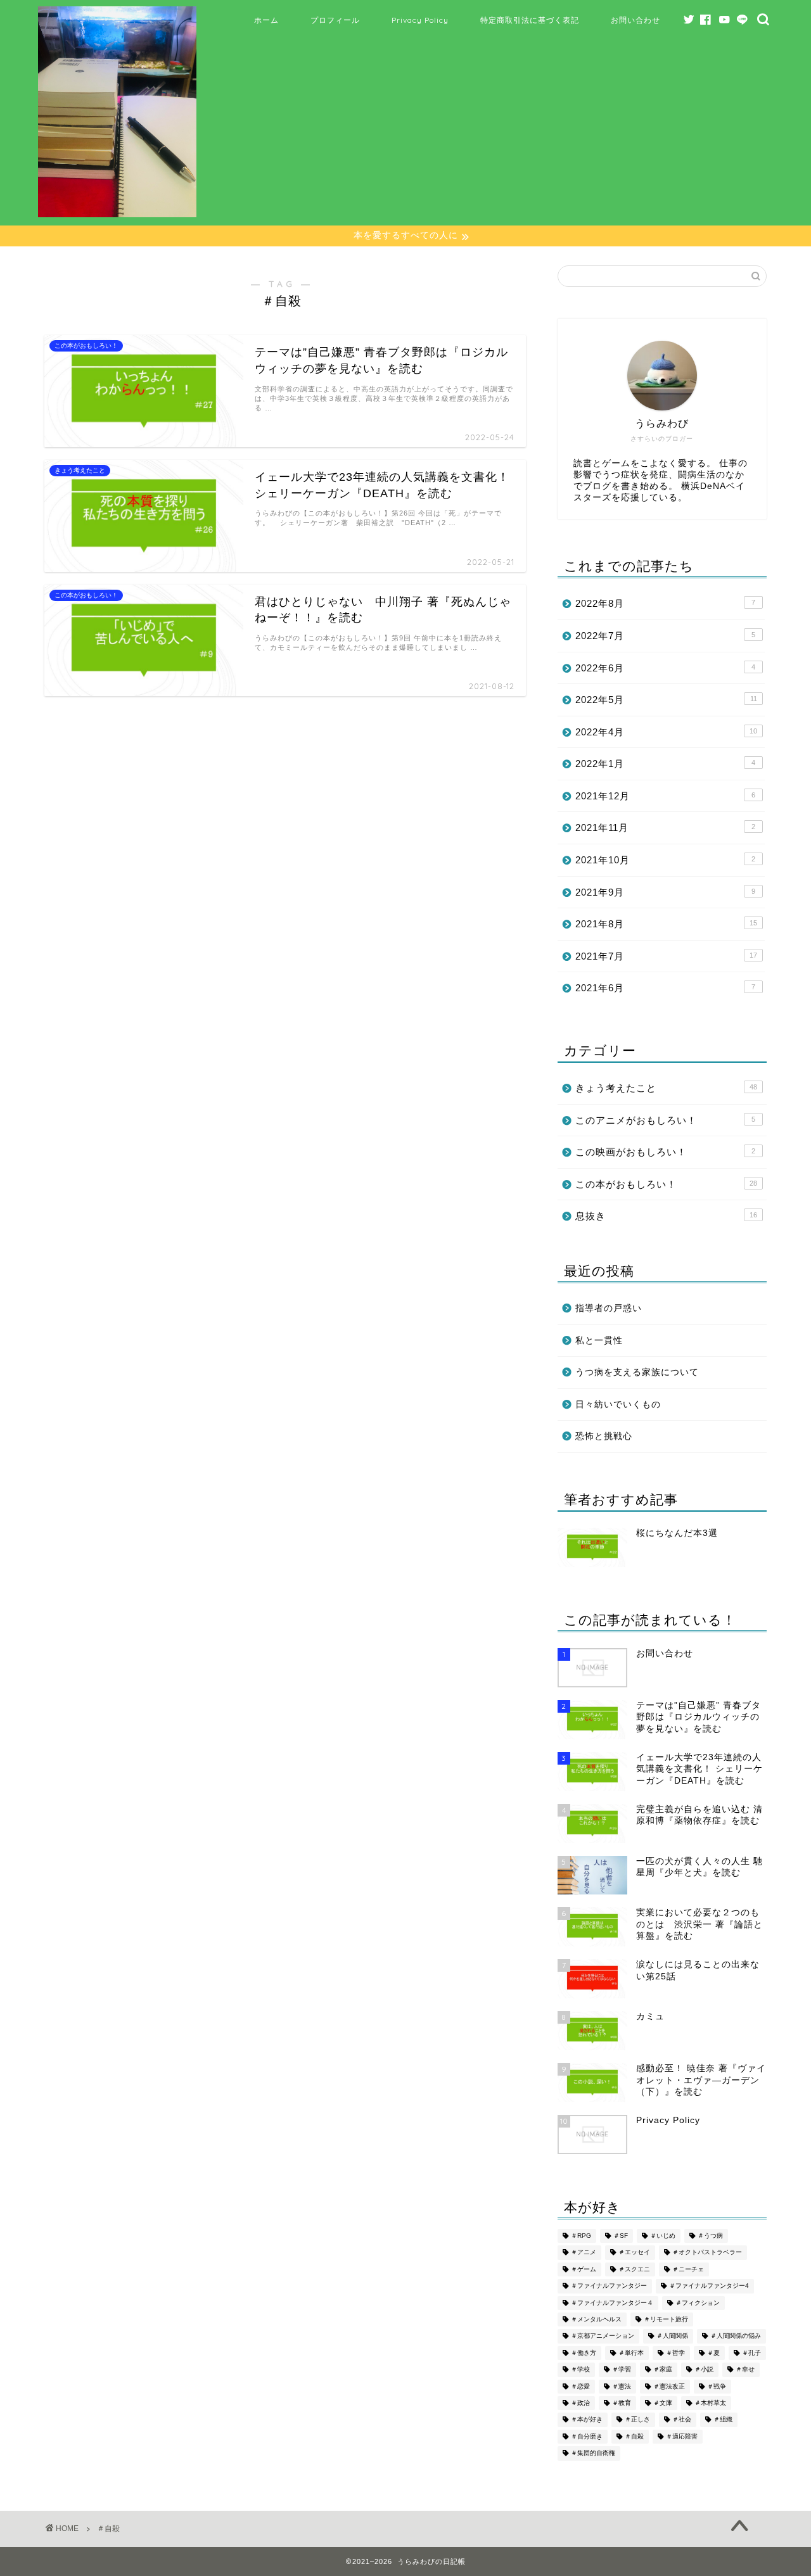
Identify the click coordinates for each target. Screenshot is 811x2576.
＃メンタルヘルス (596, 2319)
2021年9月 (665, 892)
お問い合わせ (635, 20)
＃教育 (622, 2403)
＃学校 (580, 2370)
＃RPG (581, 2236)
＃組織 (723, 2420)
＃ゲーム (584, 2269)
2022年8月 (665, 603)
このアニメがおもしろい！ (665, 1120)
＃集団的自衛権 (593, 2453)
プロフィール (335, 20)
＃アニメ (584, 2253)
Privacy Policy (420, 20)
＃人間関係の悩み (736, 2336)
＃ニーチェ (688, 2269)
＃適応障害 (682, 2436)
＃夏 (713, 2353)
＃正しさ (637, 2420)
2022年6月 (665, 668)
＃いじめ (663, 2236)
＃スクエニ (634, 2269)
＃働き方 (584, 2353)
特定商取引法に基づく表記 (530, 20)
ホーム (266, 20)
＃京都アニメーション (603, 2336)
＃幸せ (745, 2370)
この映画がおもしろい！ (665, 1152)
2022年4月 (666, 732)
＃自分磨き (587, 2436)
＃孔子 (751, 2353)
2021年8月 (666, 924)
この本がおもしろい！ (666, 1184)
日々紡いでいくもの (618, 1405)
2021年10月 (665, 860)
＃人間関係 (672, 2336)
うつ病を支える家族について (637, 1372)
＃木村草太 (710, 2403)
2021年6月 (665, 988)
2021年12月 (665, 796)
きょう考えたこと (666, 1088)
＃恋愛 (580, 2386)
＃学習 (622, 2370)
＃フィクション (698, 2303)
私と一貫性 (599, 1341)
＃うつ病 (710, 2236)
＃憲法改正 (669, 2386)
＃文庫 (663, 2403)
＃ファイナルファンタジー (609, 2286)
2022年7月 (665, 636)
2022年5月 (666, 700)
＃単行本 (631, 2353)
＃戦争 (717, 2386)
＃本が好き (587, 2420)
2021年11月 (665, 828)
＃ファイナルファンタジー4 (709, 2286)
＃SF (621, 2236)
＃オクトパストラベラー (707, 2253)
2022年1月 (665, 764)
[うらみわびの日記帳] (117, 214)
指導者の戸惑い (609, 1308)
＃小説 (704, 2370)
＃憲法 (622, 2386)
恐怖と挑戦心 (604, 1436)
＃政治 (580, 2403)
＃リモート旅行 (666, 2319)
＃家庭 (663, 2370)
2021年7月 (666, 956)
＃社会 (682, 2420)
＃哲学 (675, 2353)
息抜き (666, 1216)
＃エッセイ (634, 2253)
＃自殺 (634, 2436)
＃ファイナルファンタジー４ (612, 2303)
